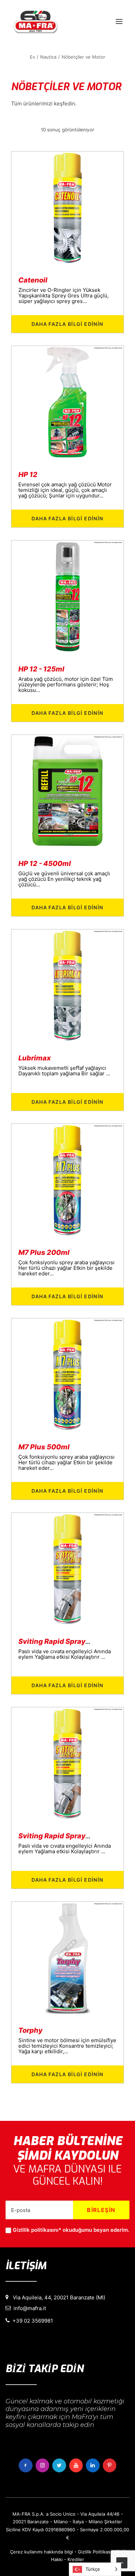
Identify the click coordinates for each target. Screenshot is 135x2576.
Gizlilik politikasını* (37, 2230)
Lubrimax (35, 1058)
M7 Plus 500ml (44, 1447)
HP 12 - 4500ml (45, 864)
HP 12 (28, 475)
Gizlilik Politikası (95, 2552)
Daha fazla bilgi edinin (67, 324)
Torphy (30, 2030)
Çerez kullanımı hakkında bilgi (42, 2552)
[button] (119, 21)
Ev (32, 57)
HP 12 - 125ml (41, 669)
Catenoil (33, 280)
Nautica (48, 57)
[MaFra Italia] (35, 21)
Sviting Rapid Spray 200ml (64, 1641)
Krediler (76, 2559)
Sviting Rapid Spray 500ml (64, 1836)
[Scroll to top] (122, 2562)
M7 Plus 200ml (44, 1252)
